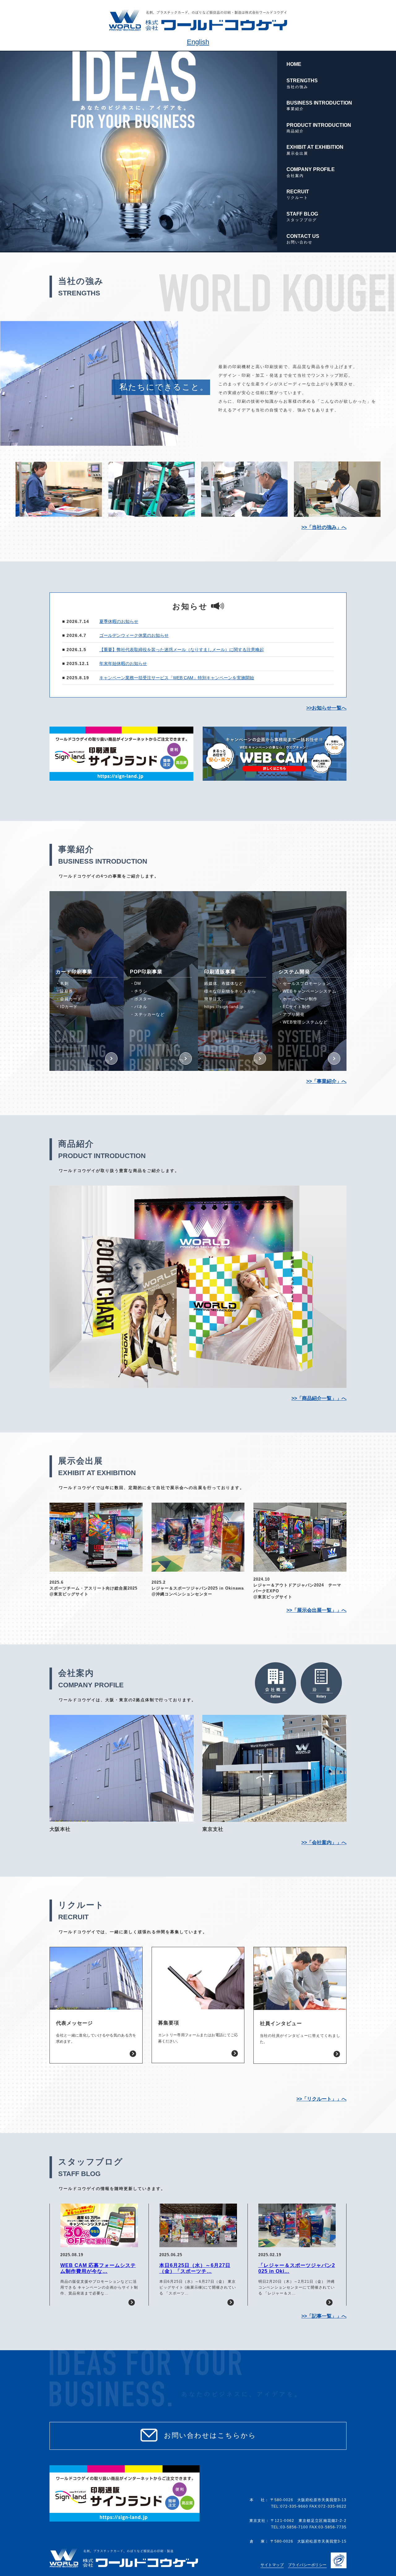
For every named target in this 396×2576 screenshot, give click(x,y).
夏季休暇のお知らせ (119, 621)
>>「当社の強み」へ (324, 527)
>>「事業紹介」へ (326, 1081)
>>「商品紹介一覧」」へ (319, 1398)
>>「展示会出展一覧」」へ (316, 1610)
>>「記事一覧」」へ (324, 2316)
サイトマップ (272, 2565)
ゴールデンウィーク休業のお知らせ (134, 635)
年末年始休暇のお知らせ (123, 663)
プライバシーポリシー (307, 2565)
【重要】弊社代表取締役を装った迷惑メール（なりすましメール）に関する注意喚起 (182, 650)
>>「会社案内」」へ (324, 1842)
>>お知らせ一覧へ (326, 708)
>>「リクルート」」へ (321, 2099)
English (198, 42)
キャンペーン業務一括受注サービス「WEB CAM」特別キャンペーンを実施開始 (177, 678)
